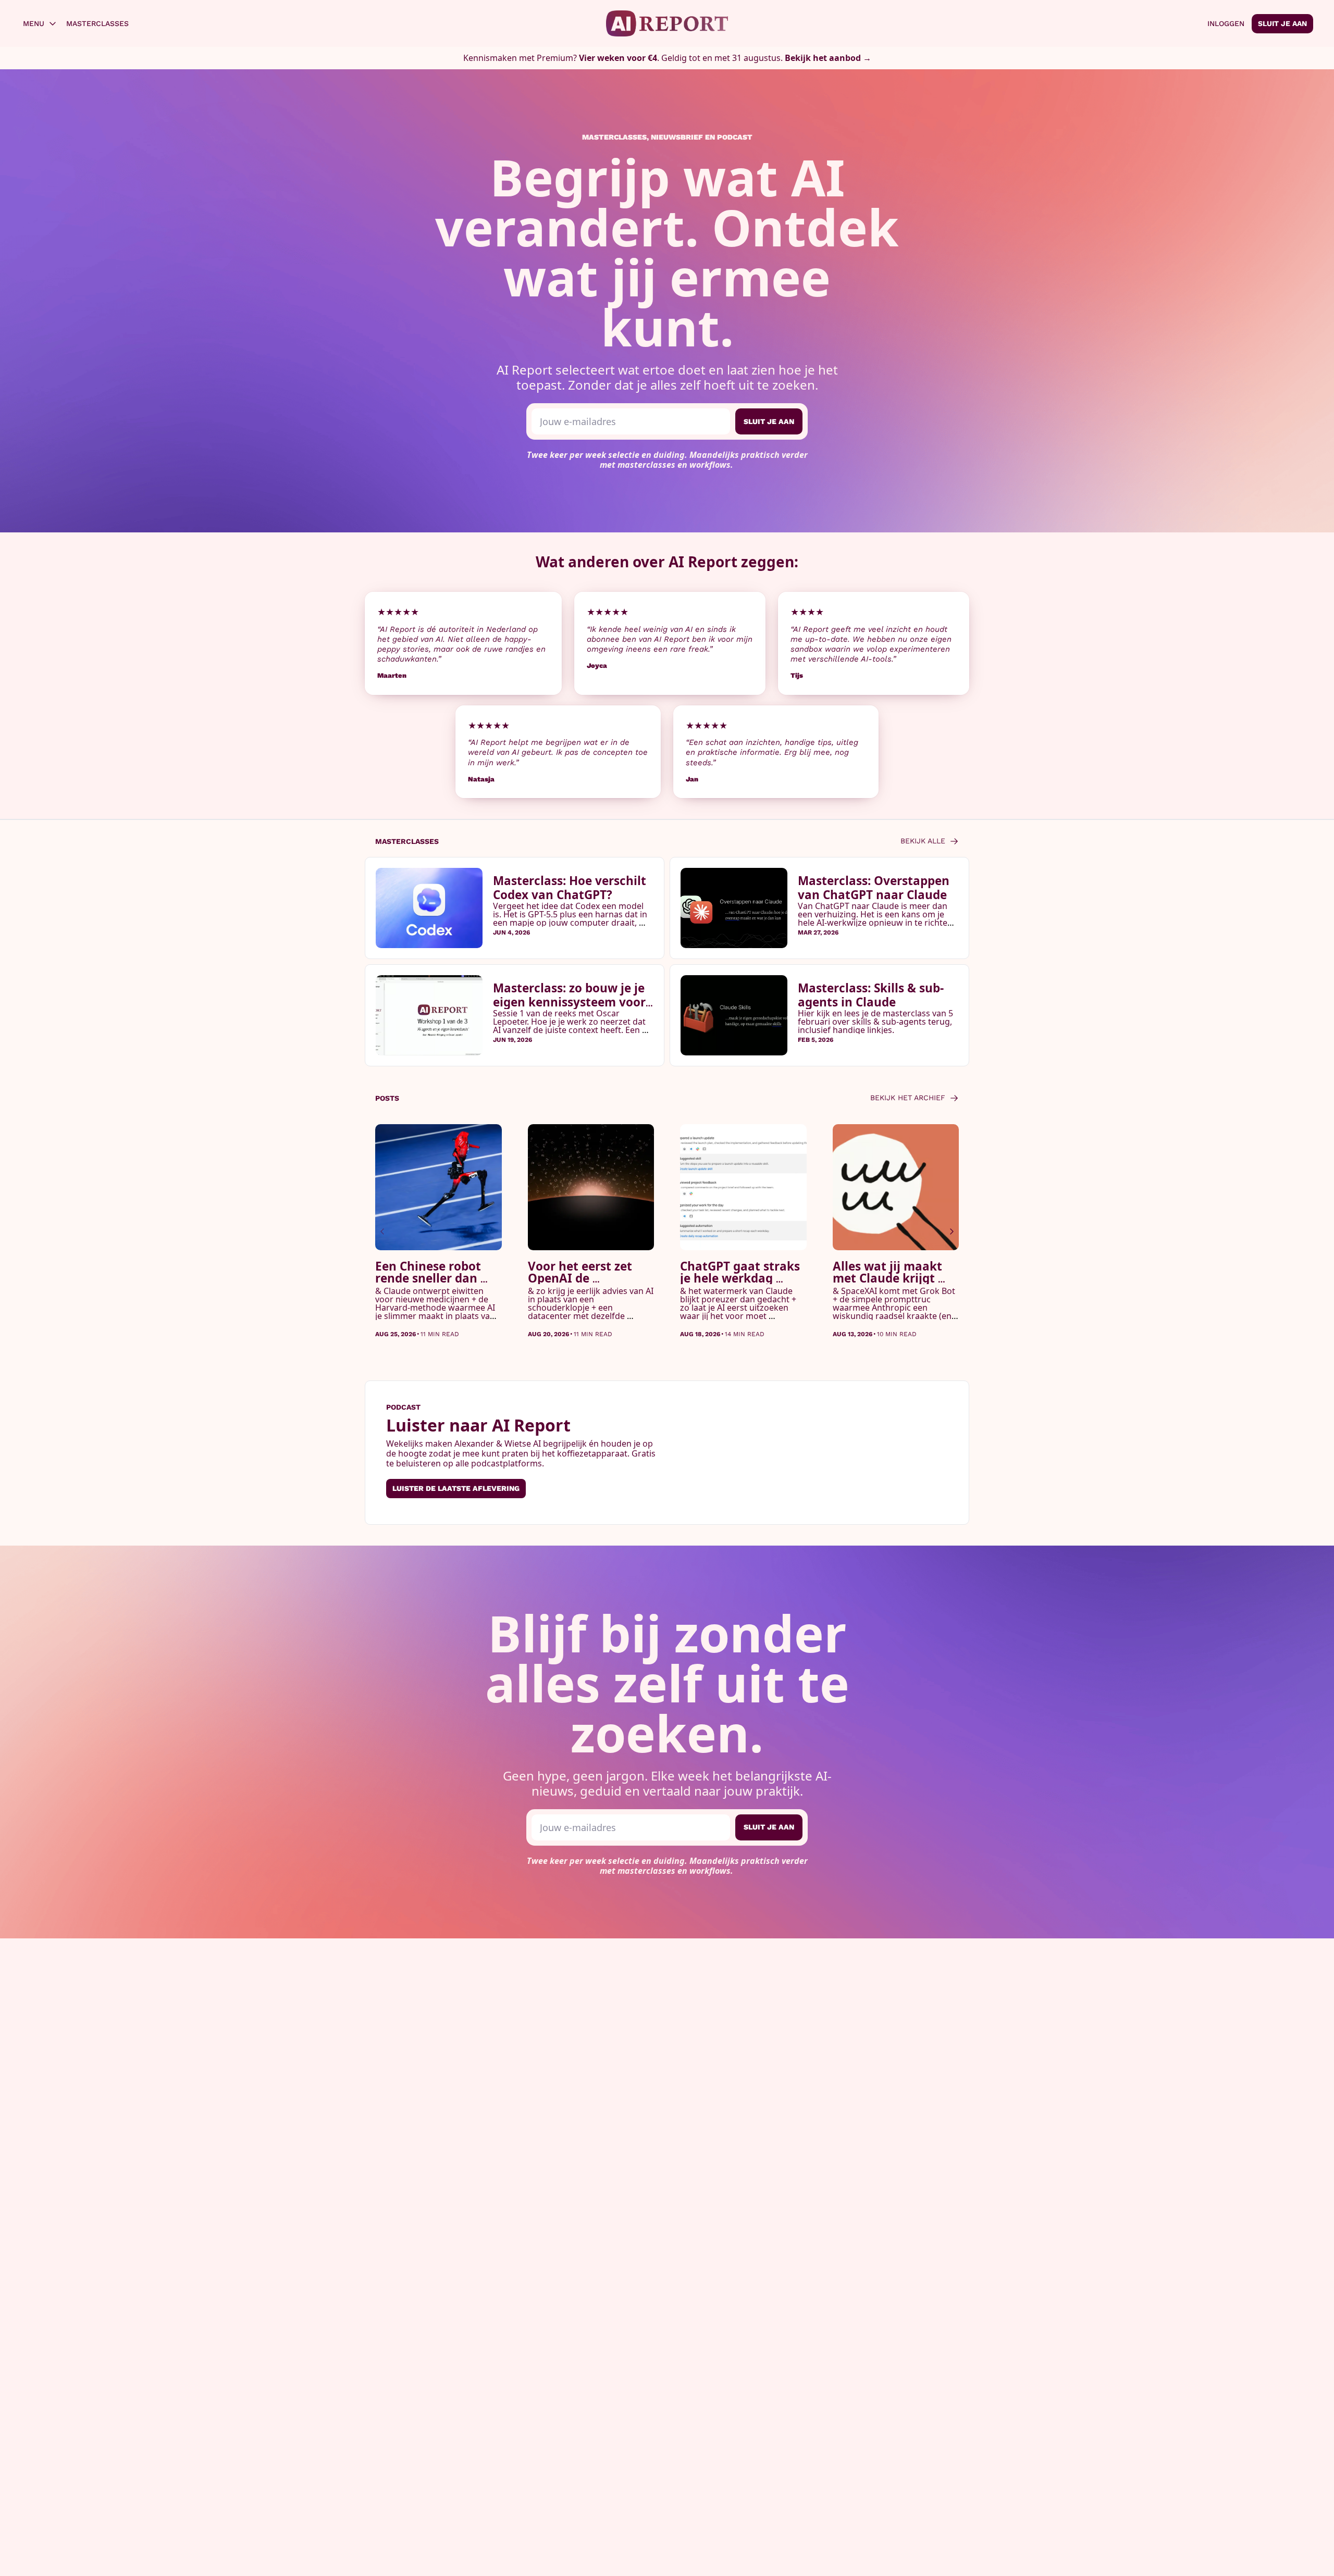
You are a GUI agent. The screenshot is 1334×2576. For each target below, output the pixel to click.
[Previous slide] (382, 1231)
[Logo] (667, 23)
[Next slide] (952, 1231)
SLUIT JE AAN (769, 421)
